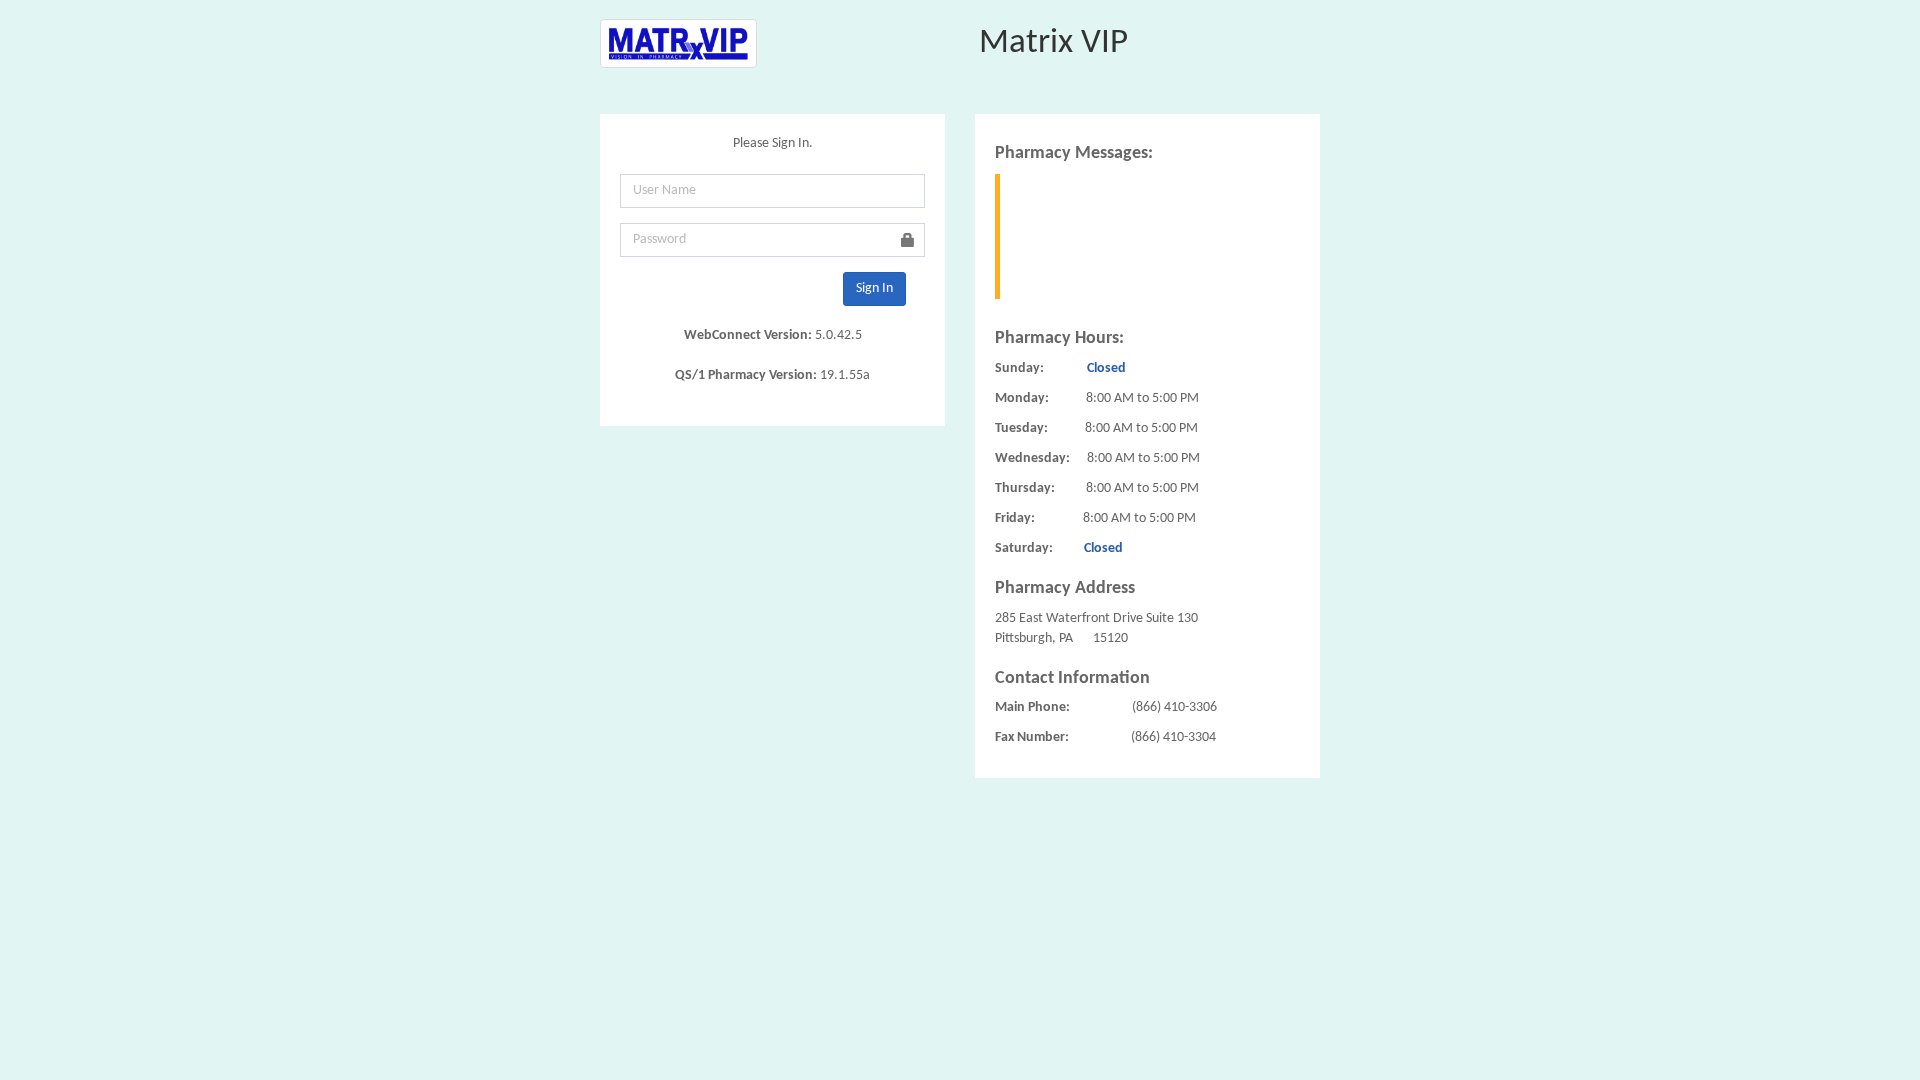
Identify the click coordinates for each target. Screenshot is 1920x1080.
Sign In (874, 288)
